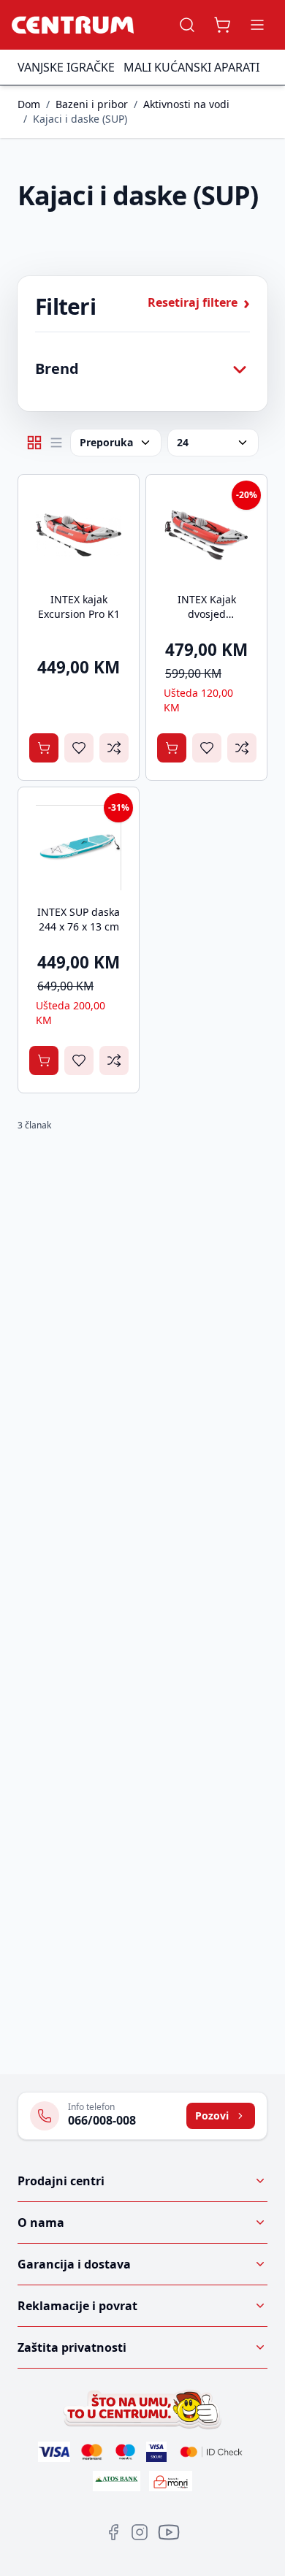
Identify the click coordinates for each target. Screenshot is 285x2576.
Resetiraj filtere (199, 302)
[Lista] (56, 443)
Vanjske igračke (66, 67)
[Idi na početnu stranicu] (73, 25)
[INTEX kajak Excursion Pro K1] (79, 535)
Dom (29, 104)
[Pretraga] (187, 25)
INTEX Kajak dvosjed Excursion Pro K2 (207, 614)
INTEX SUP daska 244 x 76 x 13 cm (79, 919)
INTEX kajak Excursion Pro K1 (79, 607)
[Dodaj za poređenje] (114, 748)
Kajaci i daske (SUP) (80, 119)
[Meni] (257, 25)
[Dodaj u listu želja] (79, 748)
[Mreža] (34, 443)
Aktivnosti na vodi (186, 104)
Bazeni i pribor (92, 104)
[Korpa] (222, 25)
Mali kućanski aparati (191, 67)
